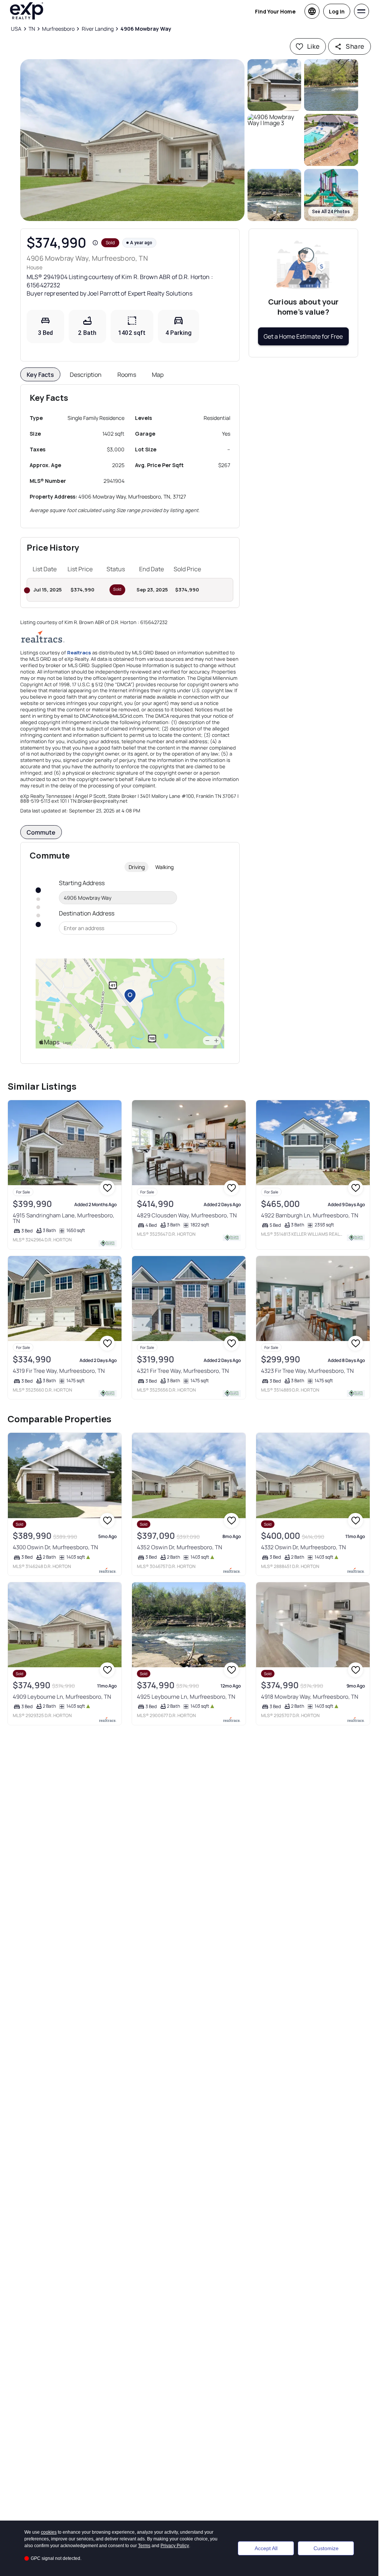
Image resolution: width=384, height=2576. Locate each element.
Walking (164, 867)
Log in (337, 11)
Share (355, 46)
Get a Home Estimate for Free (303, 336)
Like (313, 46)
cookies (49, 2532)
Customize (326, 2548)
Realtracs (79, 653)
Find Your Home (275, 11)
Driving (137, 867)
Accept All (266, 2548)
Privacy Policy (175, 2546)
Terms (144, 2546)
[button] (132, 140)
